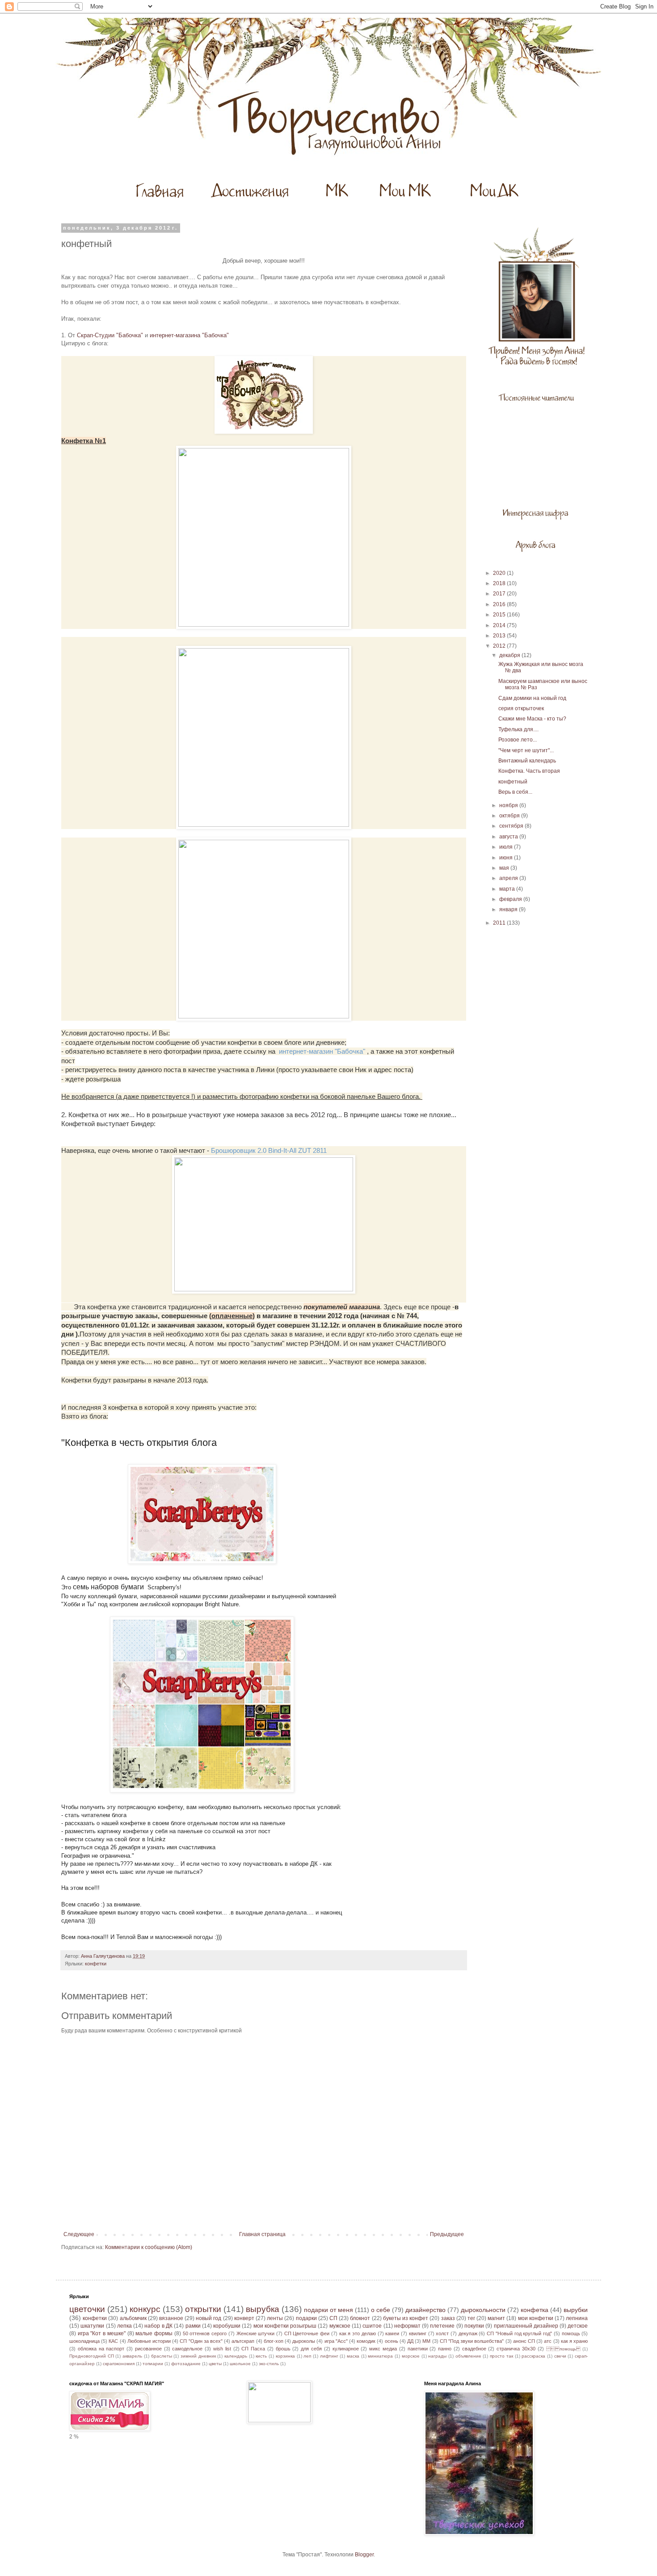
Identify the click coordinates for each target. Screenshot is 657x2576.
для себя (311, 2349)
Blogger (364, 2555)
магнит (496, 2318)
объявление (468, 2356)
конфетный (513, 782)
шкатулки (92, 2326)
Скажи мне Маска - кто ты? (532, 719)
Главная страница (262, 2234)
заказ (448, 2318)
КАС (113, 2341)
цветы (215, 2364)
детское (578, 2326)
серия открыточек (521, 708)
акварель (132, 2356)
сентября (512, 826)
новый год (208, 2318)
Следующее (79, 2234)
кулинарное (346, 2349)
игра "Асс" (336, 2341)
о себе (381, 2310)
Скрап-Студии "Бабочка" (110, 335)
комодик (366, 2341)
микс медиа (383, 2349)
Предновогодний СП (92, 2356)
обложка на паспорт (101, 2349)
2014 (500, 625)
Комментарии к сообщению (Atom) (149, 2247)
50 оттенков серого (205, 2333)
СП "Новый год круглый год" (519, 2333)
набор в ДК (158, 2326)
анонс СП (524, 2341)
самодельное (187, 2349)
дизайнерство (425, 2310)
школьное (240, 2364)
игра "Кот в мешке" (102, 2333)
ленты (275, 2318)
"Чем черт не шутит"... (526, 750)
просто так (501, 2356)
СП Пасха (253, 2349)
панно (445, 2349)
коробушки (227, 2326)
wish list (222, 2349)
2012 (500, 646)
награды (437, 2356)
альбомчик (133, 2318)
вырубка (263, 2309)
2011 (500, 923)
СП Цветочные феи (307, 2333)
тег (471, 2318)
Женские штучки (256, 2333)
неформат (407, 2326)
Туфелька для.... (518, 729)
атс (548, 2341)
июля (507, 847)
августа (509, 837)
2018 (500, 583)
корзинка (285, 2356)
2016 (500, 604)
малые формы (154, 2333)
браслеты (162, 2356)
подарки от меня (328, 2310)
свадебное (474, 2349)
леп (307, 2356)
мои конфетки (536, 2318)
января (509, 909)
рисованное (148, 2349)
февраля (511, 899)
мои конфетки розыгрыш (285, 2326)
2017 (500, 594)
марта (508, 889)
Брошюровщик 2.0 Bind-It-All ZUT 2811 (269, 1150)
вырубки (576, 2310)
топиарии (153, 2364)
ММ (426, 2341)
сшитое (372, 2326)
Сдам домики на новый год (532, 698)
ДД (410, 2341)
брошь (283, 2349)
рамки (193, 2326)
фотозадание (186, 2364)
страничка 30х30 (516, 2349)
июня (507, 858)
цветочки (87, 2309)
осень (392, 2341)
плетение (442, 2326)
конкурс (145, 2309)
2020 (500, 573)
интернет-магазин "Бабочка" (322, 1051)
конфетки (96, 1964)
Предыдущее (447, 2234)
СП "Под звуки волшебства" (472, 2341)
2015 (500, 615)
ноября (509, 805)
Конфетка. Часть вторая (529, 771)
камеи (392, 2333)
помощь (571, 2333)
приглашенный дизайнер (526, 2326)
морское (411, 2356)
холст (442, 2333)
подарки (306, 2318)
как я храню (574, 2341)
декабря (510, 655)
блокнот (360, 2318)
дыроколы (304, 2341)
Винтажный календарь (527, 761)
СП (333, 2318)
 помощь (563, 2349)
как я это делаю (358, 2333)
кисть (261, 2356)
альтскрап (243, 2341)
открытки (203, 2309)
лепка (124, 2326)
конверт (244, 2318)
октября (510, 816)
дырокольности (483, 2310)
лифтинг (329, 2356)
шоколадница (84, 2341)
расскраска (533, 2356)
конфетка (535, 2310)
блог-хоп (274, 2341)
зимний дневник (198, 2356)
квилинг (418, 2333)
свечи (560, 2356)
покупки (474, 2326)
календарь (236, 2356)
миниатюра (380, 2356)
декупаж (468, 2333)
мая (505, 868)
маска (353, 2356)
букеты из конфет (406, 2318)
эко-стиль (269, 2364)
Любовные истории (149, 2341)
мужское (340, 2326)
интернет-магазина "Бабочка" (189, 335)
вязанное (171, 2318)
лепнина (577, 2318)
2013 (500, 636)
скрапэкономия (119, 2364)
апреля (509, 878)
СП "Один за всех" (201, 2341)
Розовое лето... (518, 740)
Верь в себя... (515, 792)
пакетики (418, 2349)
